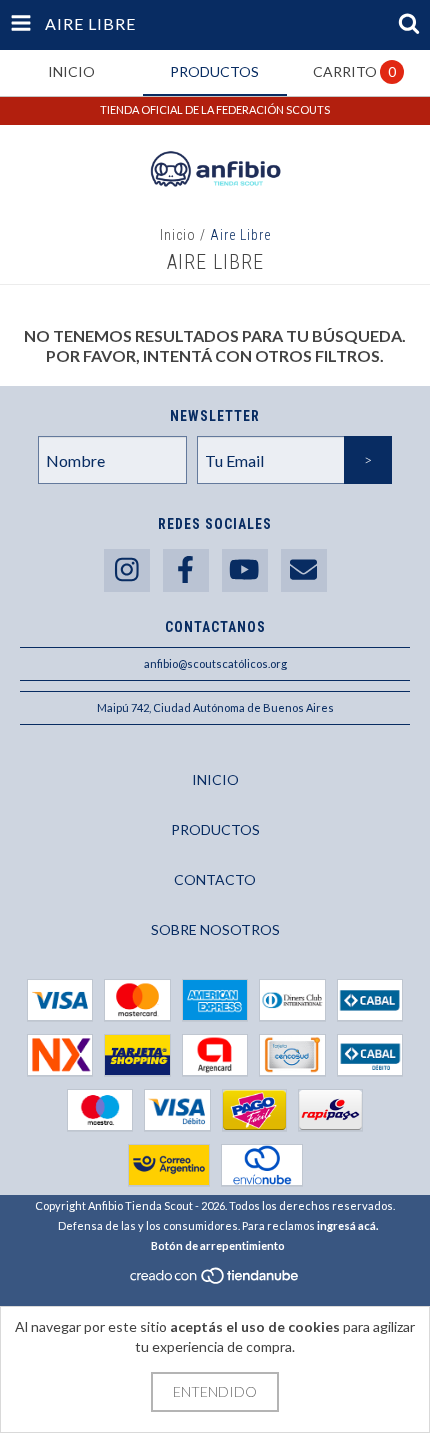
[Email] (304, 570)
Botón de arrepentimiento (218, 1245)
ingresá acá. (347, 1225)
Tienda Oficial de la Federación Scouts (215, 109)
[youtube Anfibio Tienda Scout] (245, 570)
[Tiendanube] (215, 1280)
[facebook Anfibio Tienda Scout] (186, 570)
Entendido (215, 1391)
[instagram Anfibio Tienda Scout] (127, 570)
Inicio (178, 235)
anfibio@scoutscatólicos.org (215, 663)
